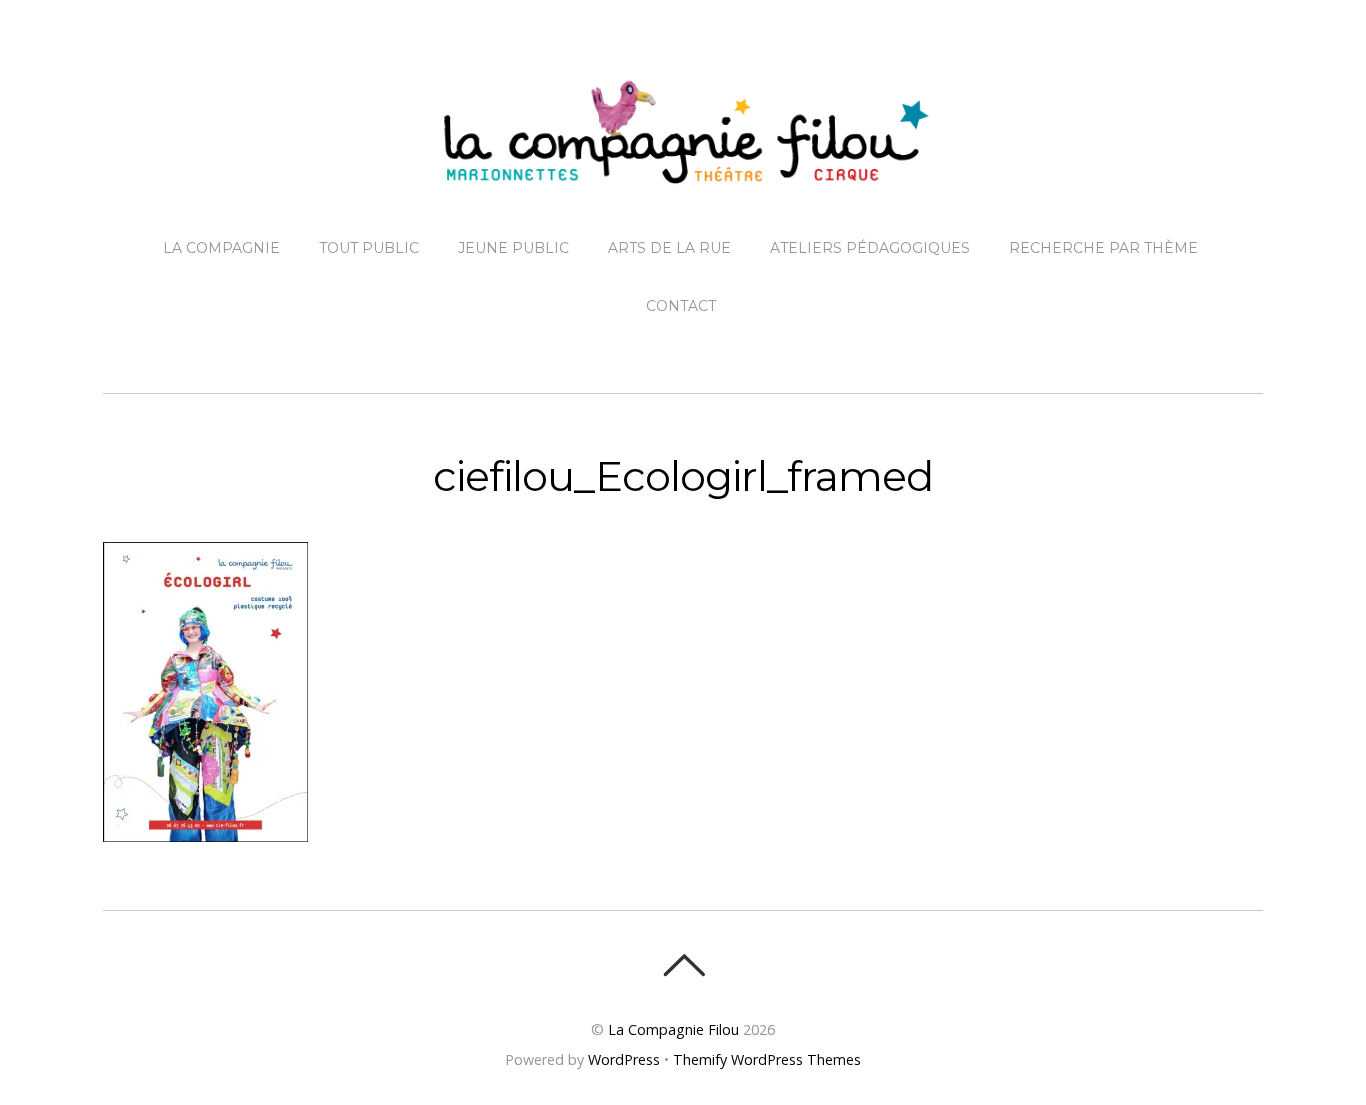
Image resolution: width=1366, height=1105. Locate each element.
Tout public (369, 248)
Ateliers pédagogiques (870, 248)
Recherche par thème (1103, 248)
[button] (205, 692)
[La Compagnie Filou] (683, 168)
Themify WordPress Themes (767, 1059)
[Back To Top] (683, 965)
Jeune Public (513, 248)
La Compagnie (221, 248)
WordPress (624, 1059)
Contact (681, 306)
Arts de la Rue (669, 248)
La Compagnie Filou (673, 1029)
